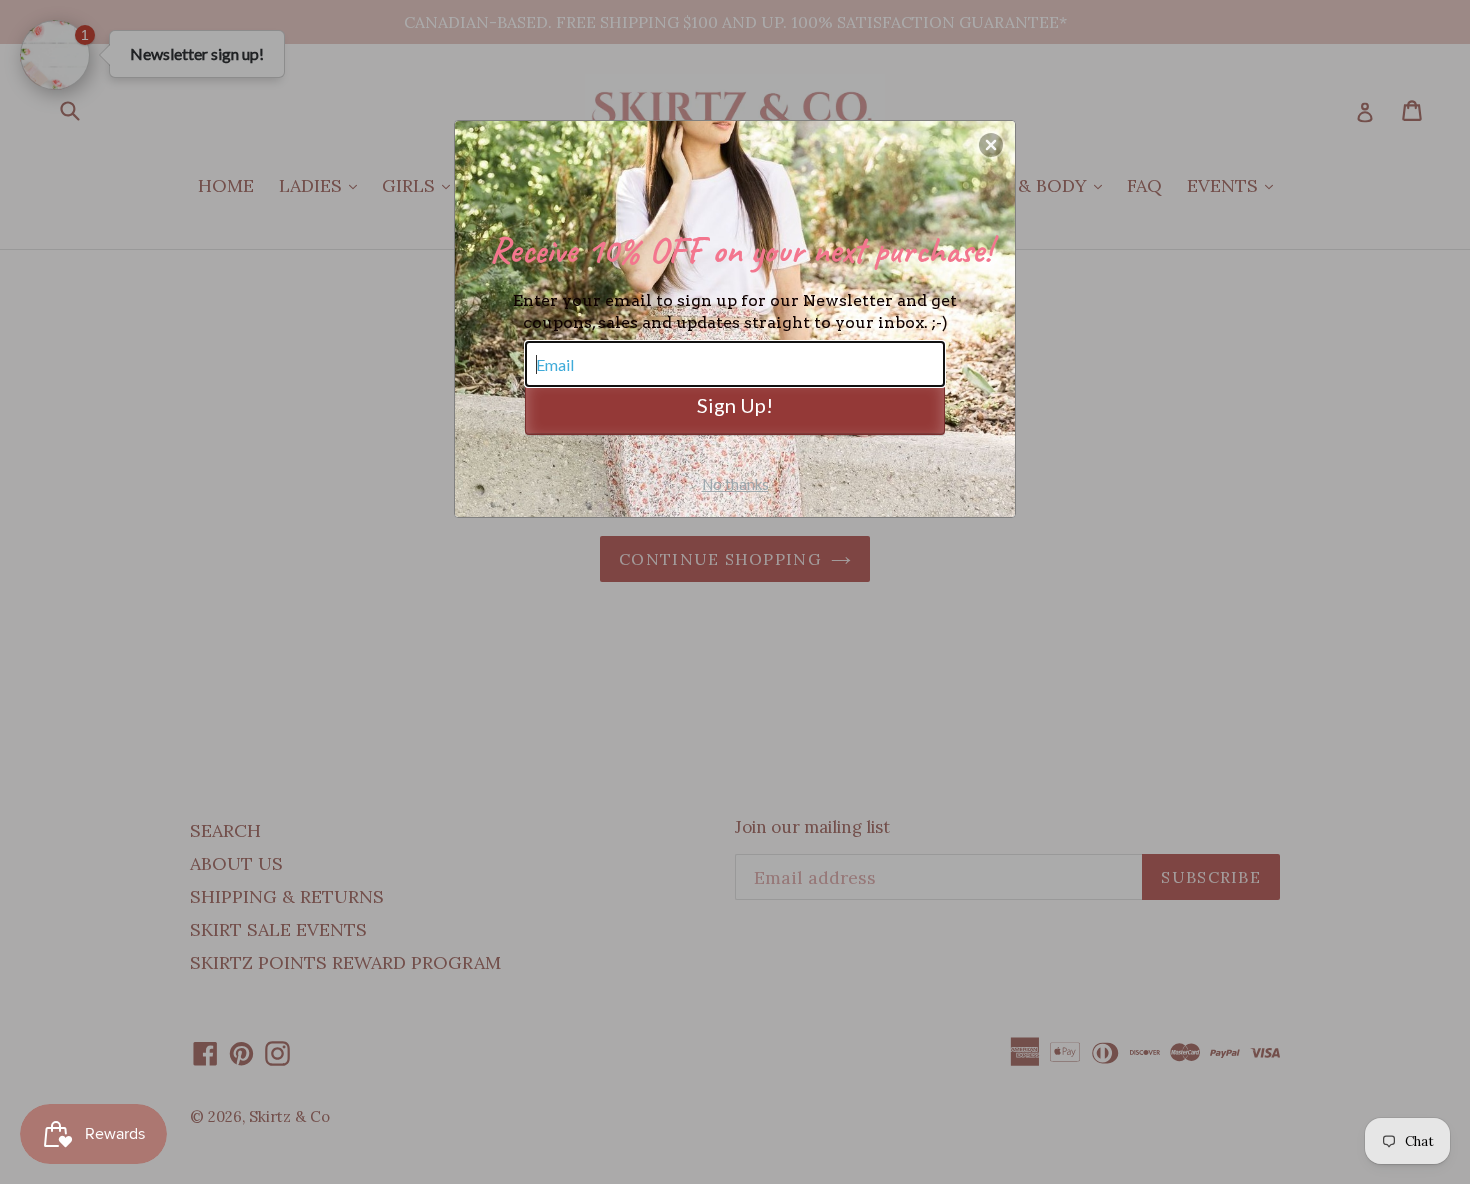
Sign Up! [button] (735, 405)
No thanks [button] (735, 484)
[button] (991, 145)
